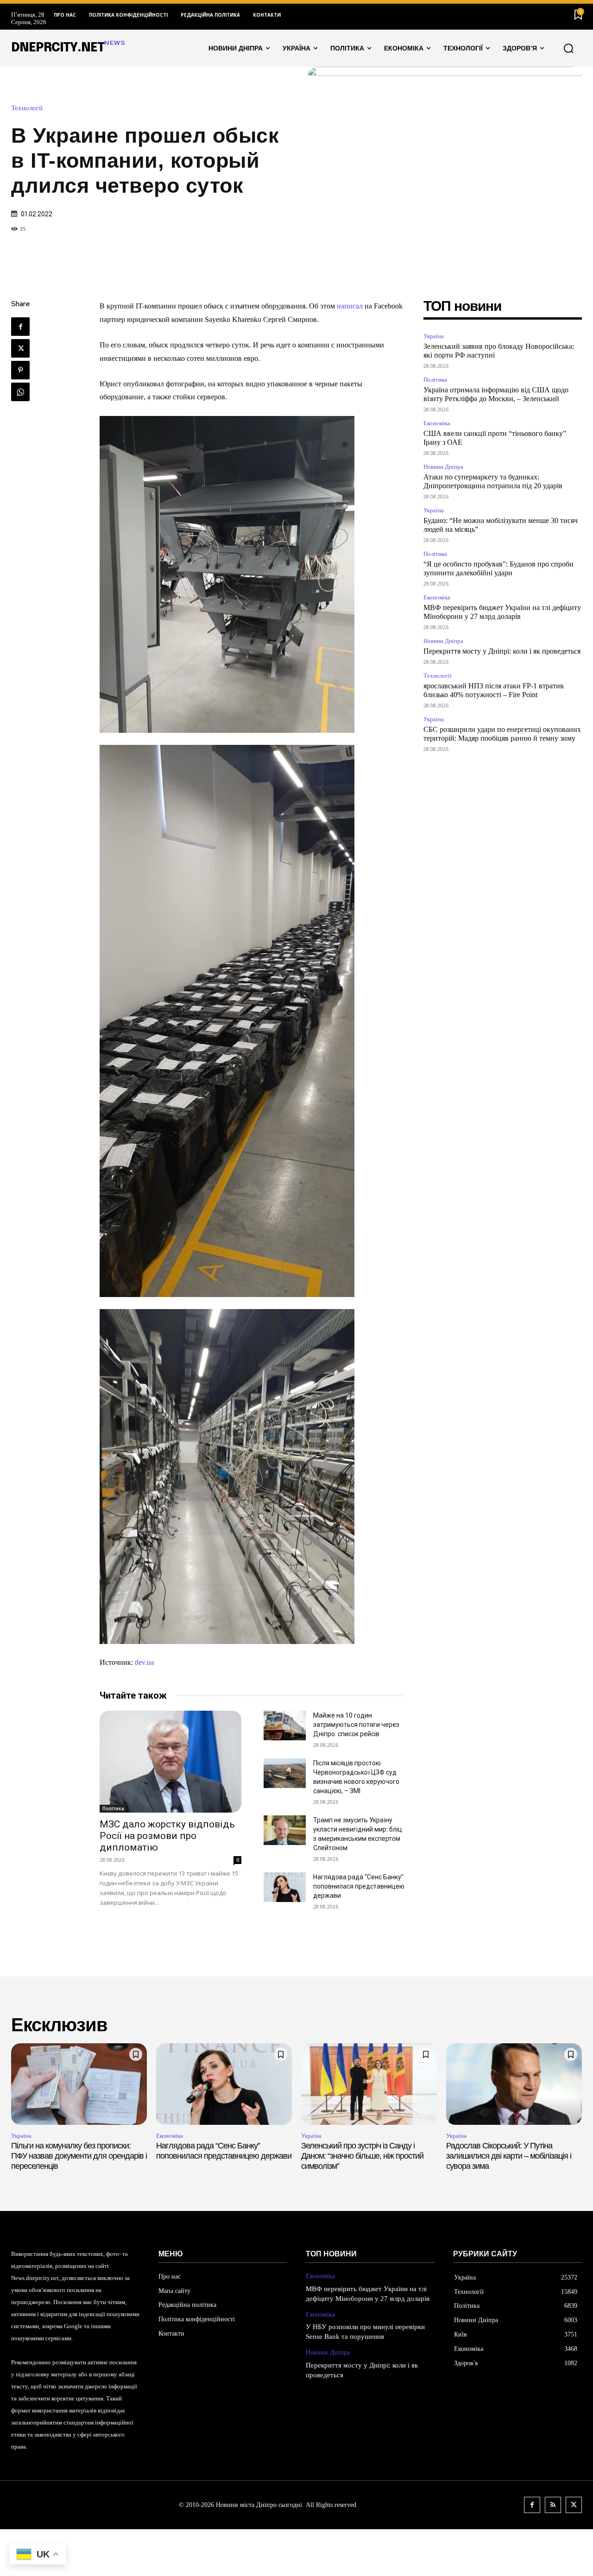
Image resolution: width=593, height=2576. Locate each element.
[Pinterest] (20, 370)
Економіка (437, 423)
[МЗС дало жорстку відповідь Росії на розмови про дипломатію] (170, 1762)
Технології (27, 108)
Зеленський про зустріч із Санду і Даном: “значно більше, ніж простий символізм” (362, 2156)
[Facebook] (20, 327)
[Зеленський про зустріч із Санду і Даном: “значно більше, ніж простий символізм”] (369, 2084)
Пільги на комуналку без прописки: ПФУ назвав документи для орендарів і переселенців (79, 2156)
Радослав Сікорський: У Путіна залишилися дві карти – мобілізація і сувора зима (509, 2156)
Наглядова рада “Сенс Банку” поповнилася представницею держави (359, 1886)
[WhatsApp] (20, 392)
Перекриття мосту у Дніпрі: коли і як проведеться (502, 651)
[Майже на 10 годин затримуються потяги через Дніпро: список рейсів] (285, 1726)
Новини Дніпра (443, 467)
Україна (434, 336)
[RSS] (553, 2505)
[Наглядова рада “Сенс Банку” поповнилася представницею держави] (285, 1887)
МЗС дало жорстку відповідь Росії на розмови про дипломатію (167, 1836)
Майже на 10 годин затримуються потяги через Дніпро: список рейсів (356, 1725)
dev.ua (144, 1662)
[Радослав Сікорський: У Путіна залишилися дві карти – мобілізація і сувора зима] (514, 2084)
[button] (568, 48)
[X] (20, 348)
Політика (113, 1808)
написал (350, 306)
